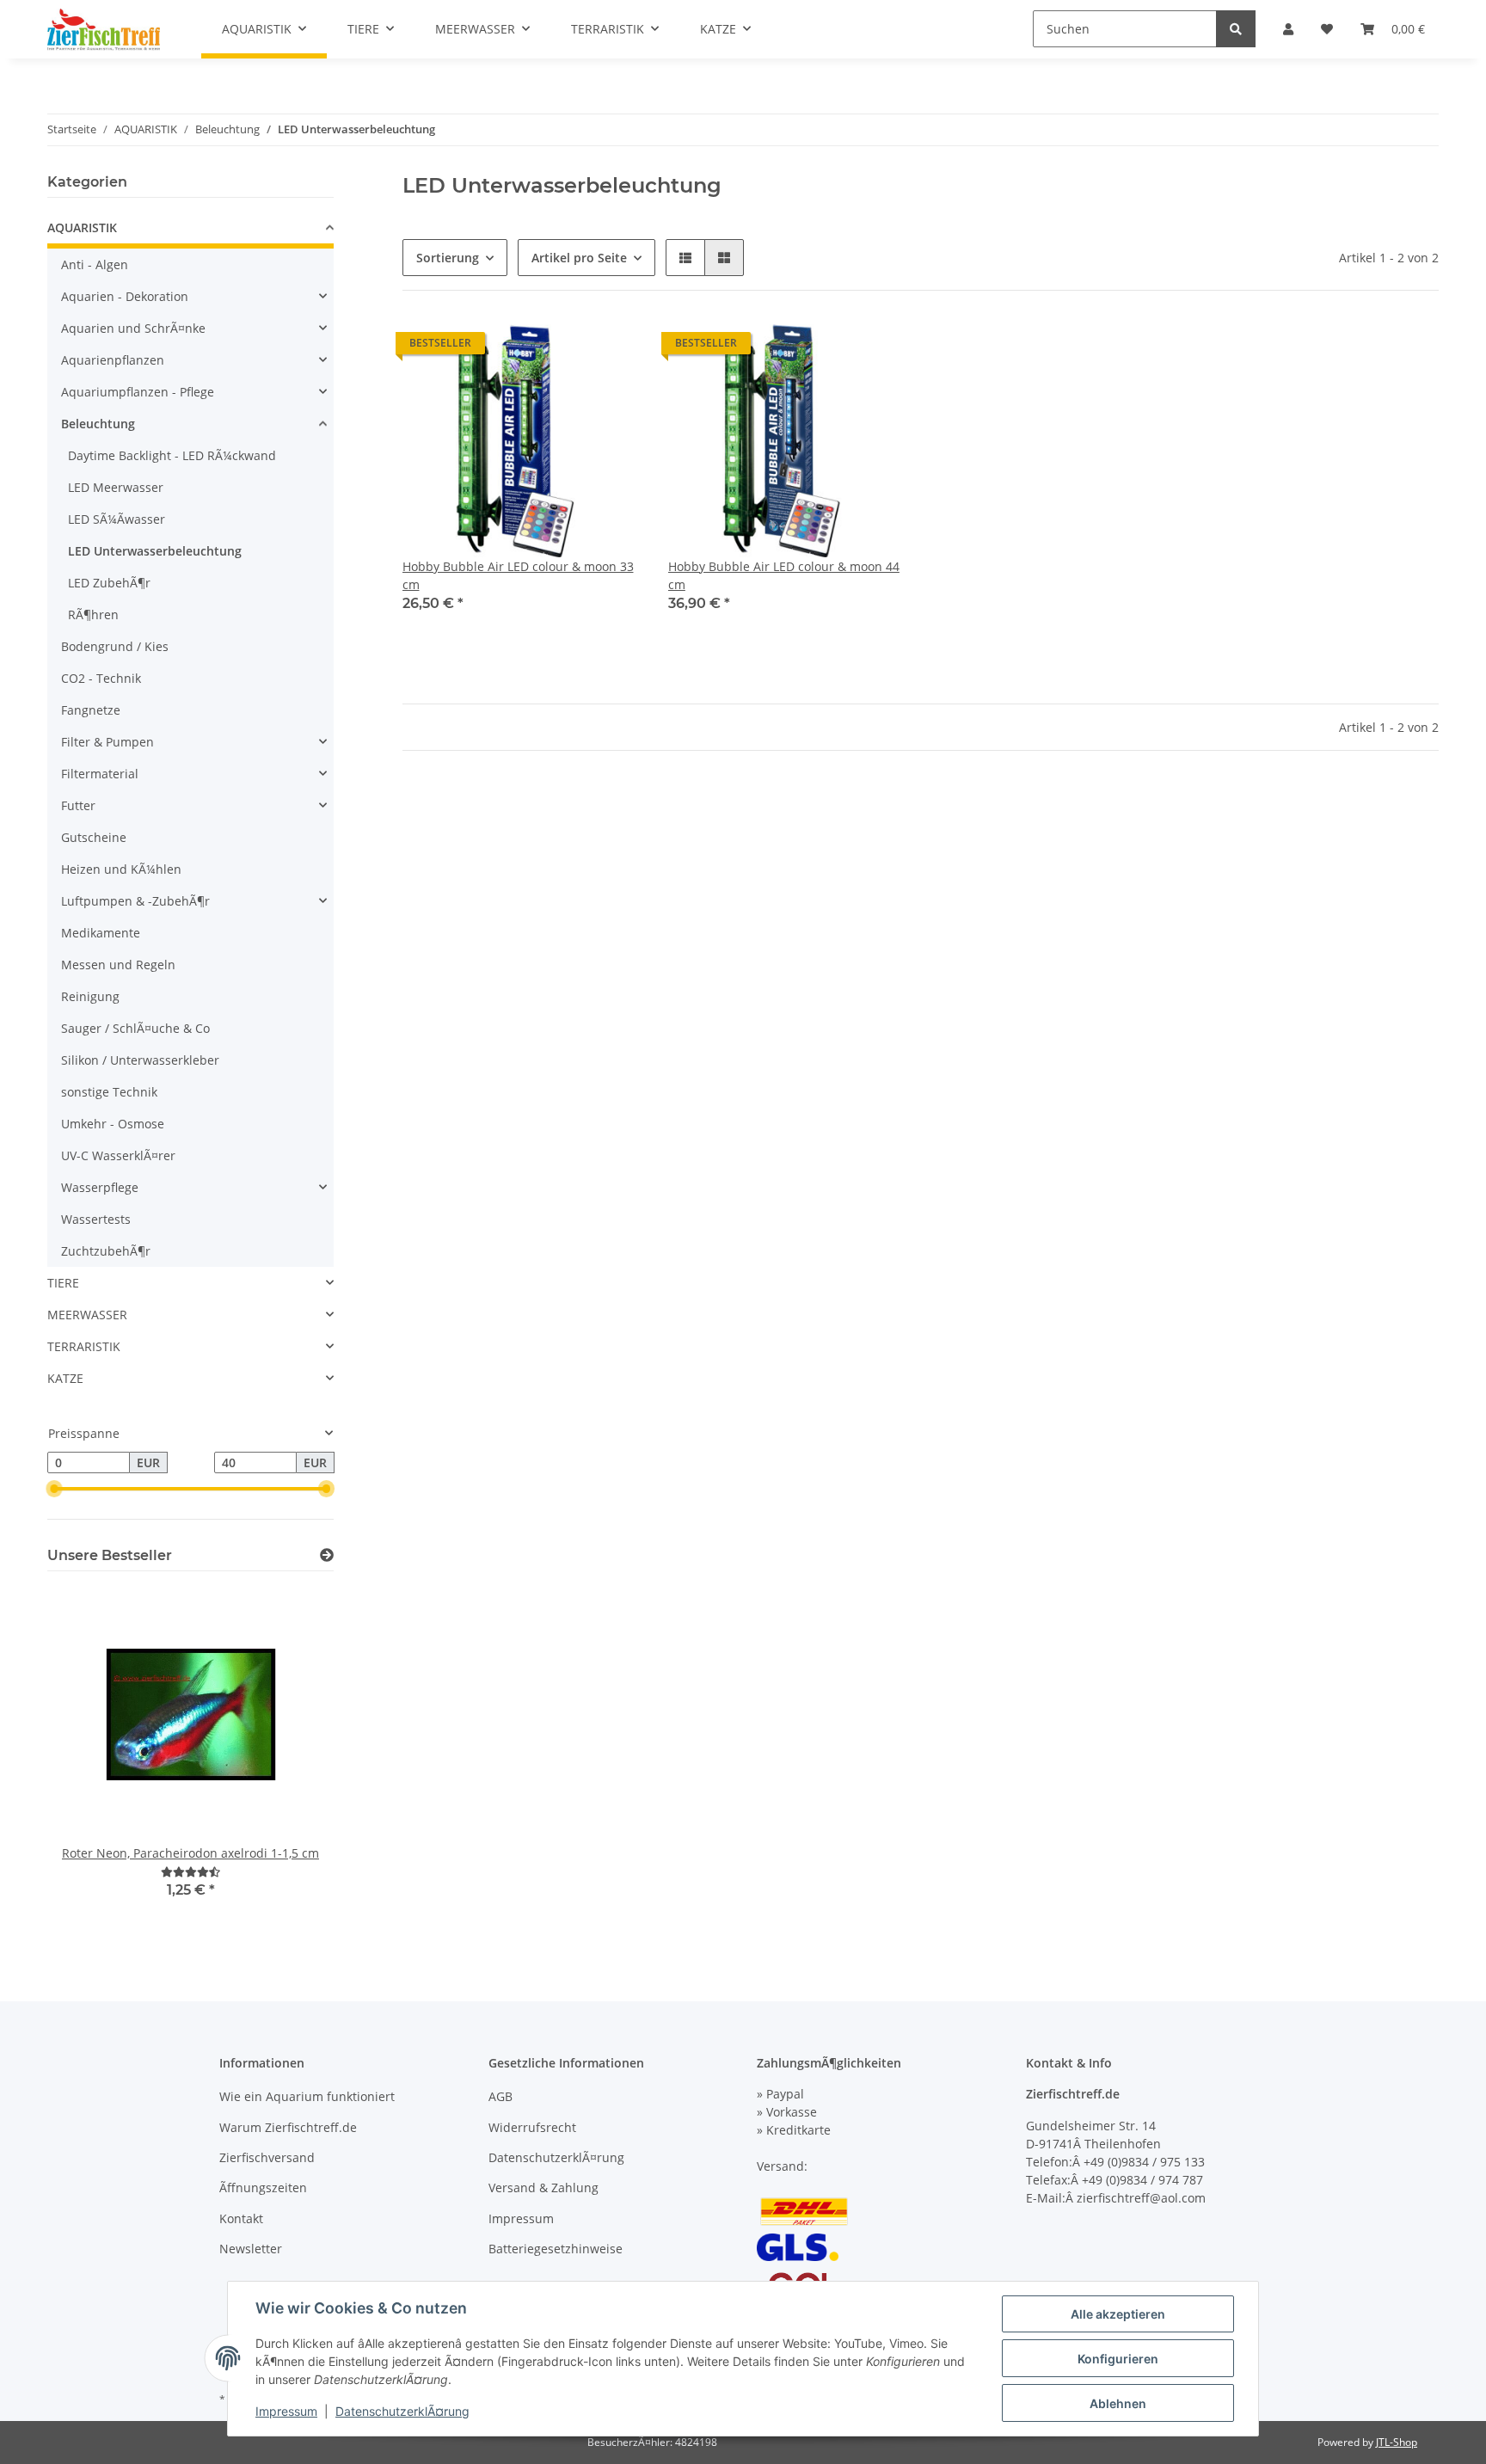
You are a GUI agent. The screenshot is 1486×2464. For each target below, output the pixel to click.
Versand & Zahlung (543, 2187)
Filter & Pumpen (107, 742)
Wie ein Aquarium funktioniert (307, 2096)
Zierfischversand (267, 2157)
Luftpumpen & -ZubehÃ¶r (135, 901)
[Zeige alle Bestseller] (327, 1555)
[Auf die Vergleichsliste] (567, 347)
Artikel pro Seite (579, 258)
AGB (500, 2096)
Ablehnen (1118, 2403)
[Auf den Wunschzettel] (611, 347)
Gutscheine (94, 837)
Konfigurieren (1118, 2359)
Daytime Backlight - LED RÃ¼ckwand (172, 455)
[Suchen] (1236, 29)
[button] (685, 258)
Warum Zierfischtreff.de (288, 2127)
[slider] (54, 1490)
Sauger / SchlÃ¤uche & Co (135, 1028)
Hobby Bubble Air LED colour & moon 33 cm (518, 575)
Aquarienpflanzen (113, 360)
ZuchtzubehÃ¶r (106, 1251)
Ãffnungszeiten (263, 2187)
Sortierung (448, 258)
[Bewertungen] (190, 1872)
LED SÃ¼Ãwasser (117, 519)
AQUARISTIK (82, 227)
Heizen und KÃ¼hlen (121, 869)
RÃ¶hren (93, 614)
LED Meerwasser (116, 487)
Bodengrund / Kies (115, 646)
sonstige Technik (109, 1092)
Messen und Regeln (118, 965)
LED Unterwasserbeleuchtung (155, 551)
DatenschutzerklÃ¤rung (556, 2157)
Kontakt (241, 2218)
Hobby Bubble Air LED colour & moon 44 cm (784, 575)
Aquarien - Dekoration (125, 296)
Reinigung (90, 996)
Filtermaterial (100, 774)
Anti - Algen (95, 264)
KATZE (65, 1378)
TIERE (63, 1283)
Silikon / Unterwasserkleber (140, 1060)
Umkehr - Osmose (113, 1124)
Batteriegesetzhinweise (556, 2249)
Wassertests (96, 1219)
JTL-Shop (1397, 2442)
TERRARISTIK (84, 1346)
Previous (90, 1763)
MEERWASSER (87, 1315)
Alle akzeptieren (1118, 2314)
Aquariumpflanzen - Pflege (138, 392)
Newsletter (251, 2249)
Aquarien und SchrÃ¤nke (133, 328)
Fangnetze (91, 710)
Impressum (521, 2218)
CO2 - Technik (101, 678)
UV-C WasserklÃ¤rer (118, 1155)
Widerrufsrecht (532, 2127)
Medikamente (101, 933)
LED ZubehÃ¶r (109, 583)
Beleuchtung (98, 424)
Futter (78, 805)
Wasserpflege (100, 1187)
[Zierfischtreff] (104, 29)
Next (291, 1763)
